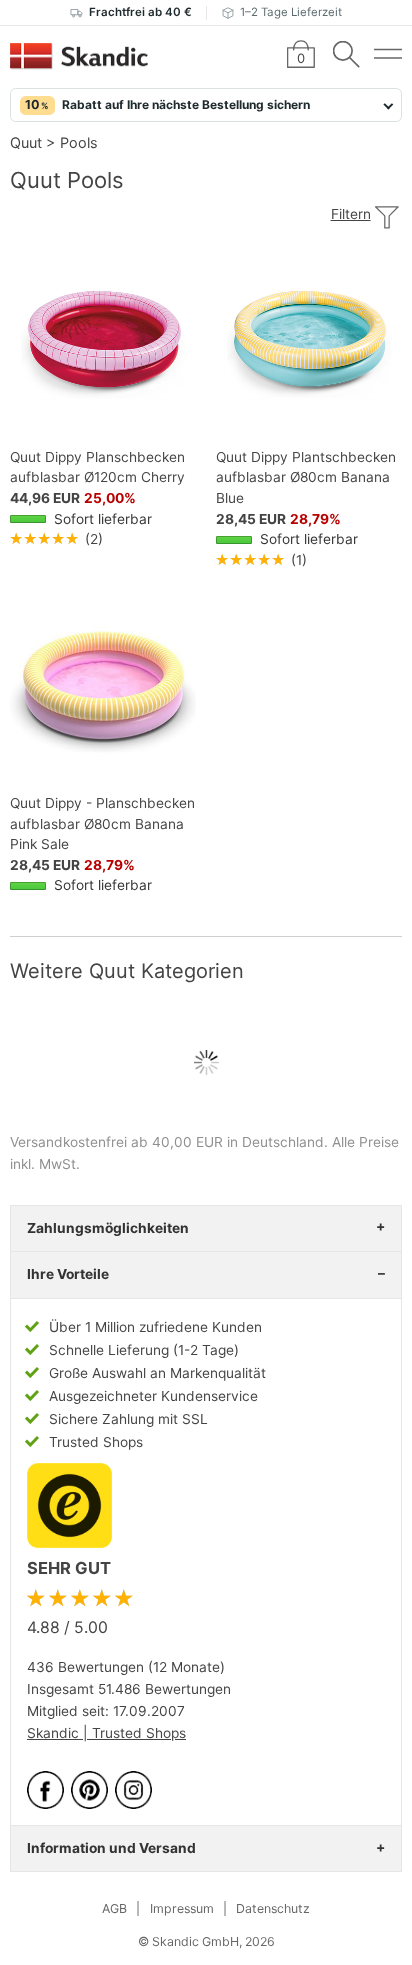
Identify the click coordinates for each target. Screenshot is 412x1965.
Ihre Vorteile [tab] (68, 1274)
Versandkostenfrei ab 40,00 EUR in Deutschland (167, 1142)
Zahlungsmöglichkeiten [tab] (108, 1228)
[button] (206, 105)
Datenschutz (273, 1908)
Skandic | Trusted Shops (106, 1733)
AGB (114, 1908)
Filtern (351, 214)
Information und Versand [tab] (111, 1848)
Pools (79, 142)
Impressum (182, 1908)
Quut (26, 142)
